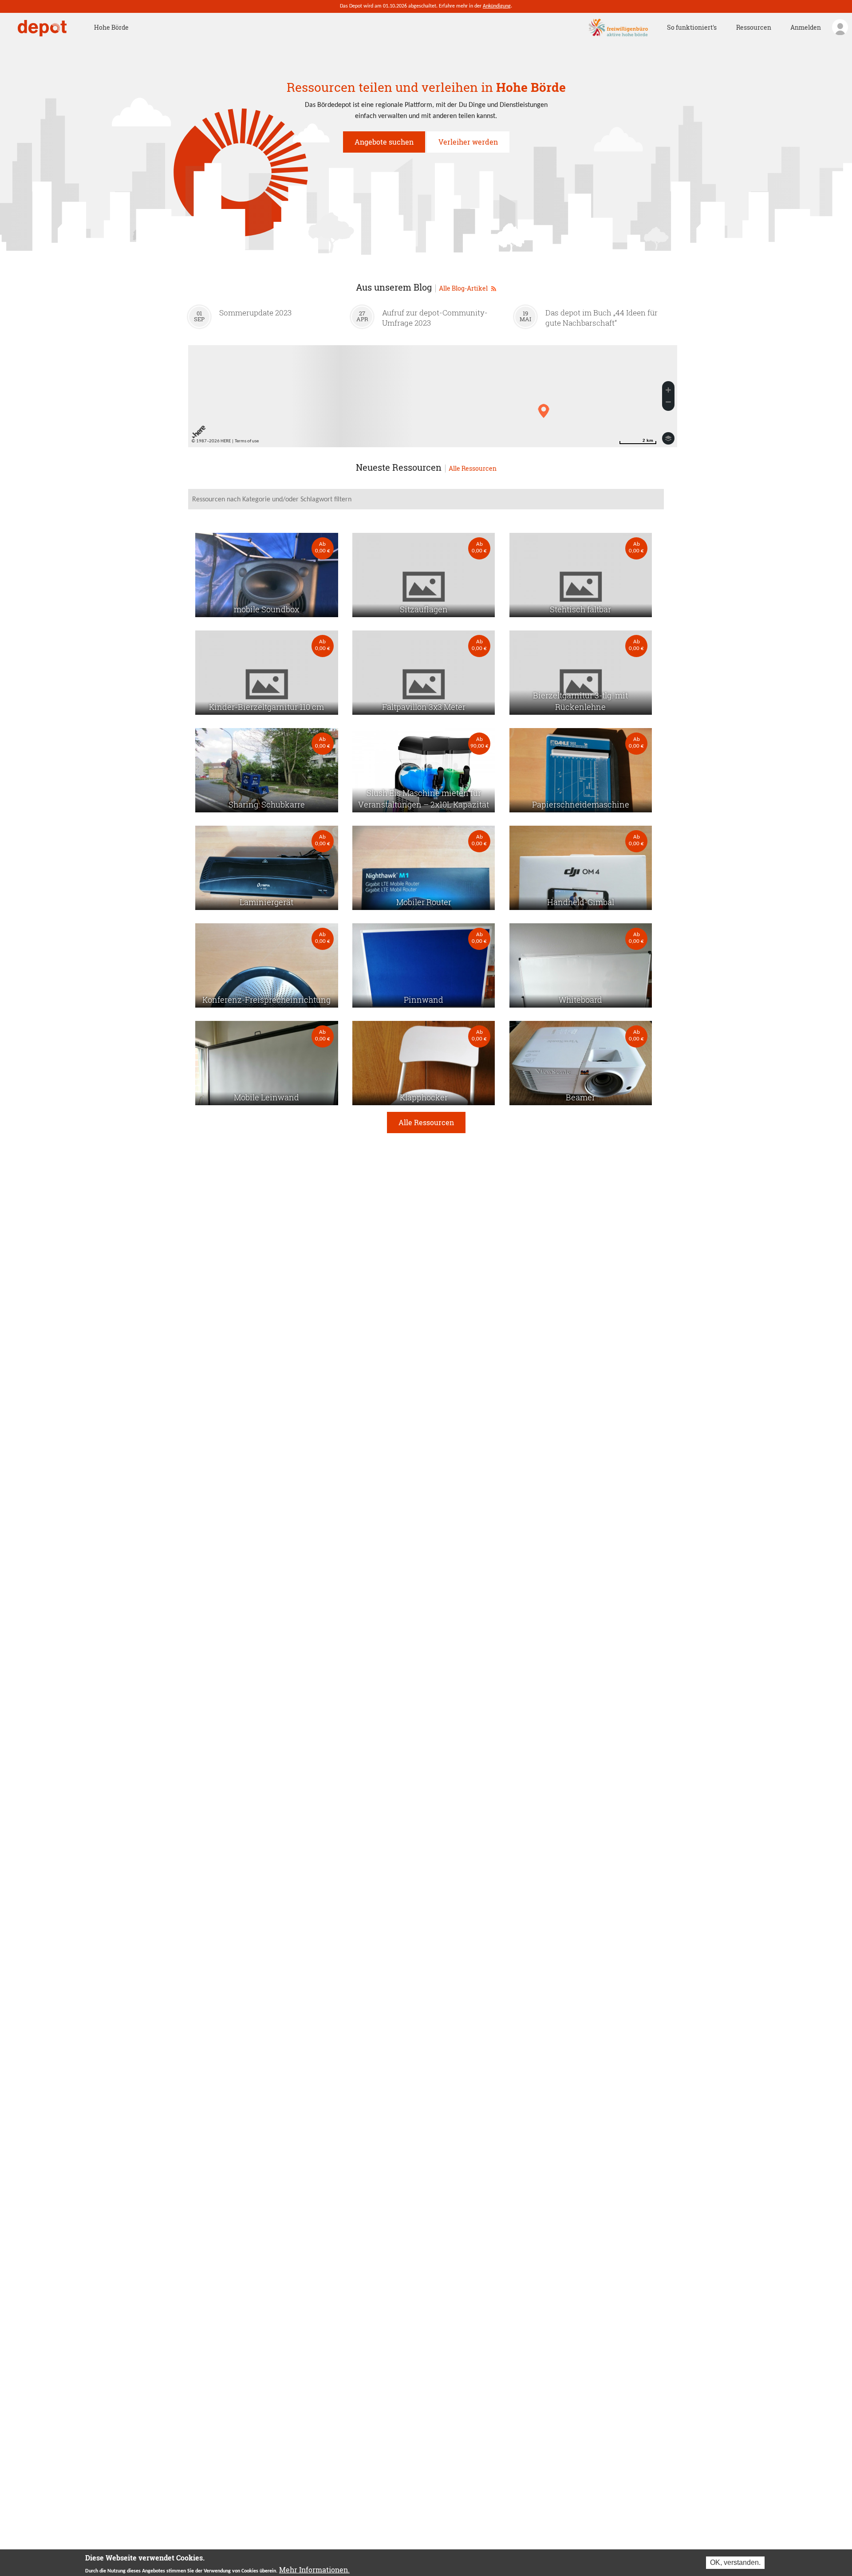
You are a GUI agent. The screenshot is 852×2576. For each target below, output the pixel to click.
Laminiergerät (266, 902)
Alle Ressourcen (473, 469)
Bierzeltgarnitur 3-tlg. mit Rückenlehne (580, 701)
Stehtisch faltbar (580, 609)
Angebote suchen (384, 142)
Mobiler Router (424, 902)
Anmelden (806, 27)
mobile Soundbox (266, 609)
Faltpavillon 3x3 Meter (424, 707)
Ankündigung (497, 6)
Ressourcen (754, 27)
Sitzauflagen (424, 609)
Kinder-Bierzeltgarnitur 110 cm (266, 707)
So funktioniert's (692, 27)
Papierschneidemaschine (581, 805)
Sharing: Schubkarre (267, 805)
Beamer (580, 1097)
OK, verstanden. (735, 2562)
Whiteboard (580, 1000)
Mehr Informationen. (314, 2570)
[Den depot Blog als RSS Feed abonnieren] (494, 287)
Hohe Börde (111, 27)
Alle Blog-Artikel (464, 288)
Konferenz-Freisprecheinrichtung (266, 1000)
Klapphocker (424, 1097)
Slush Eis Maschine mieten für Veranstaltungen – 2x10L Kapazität (424, 799)
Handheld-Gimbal (581, 902)
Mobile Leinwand (266, 1097)
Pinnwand (424, 1000)
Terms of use (247, 441)
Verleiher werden (468, 142)
